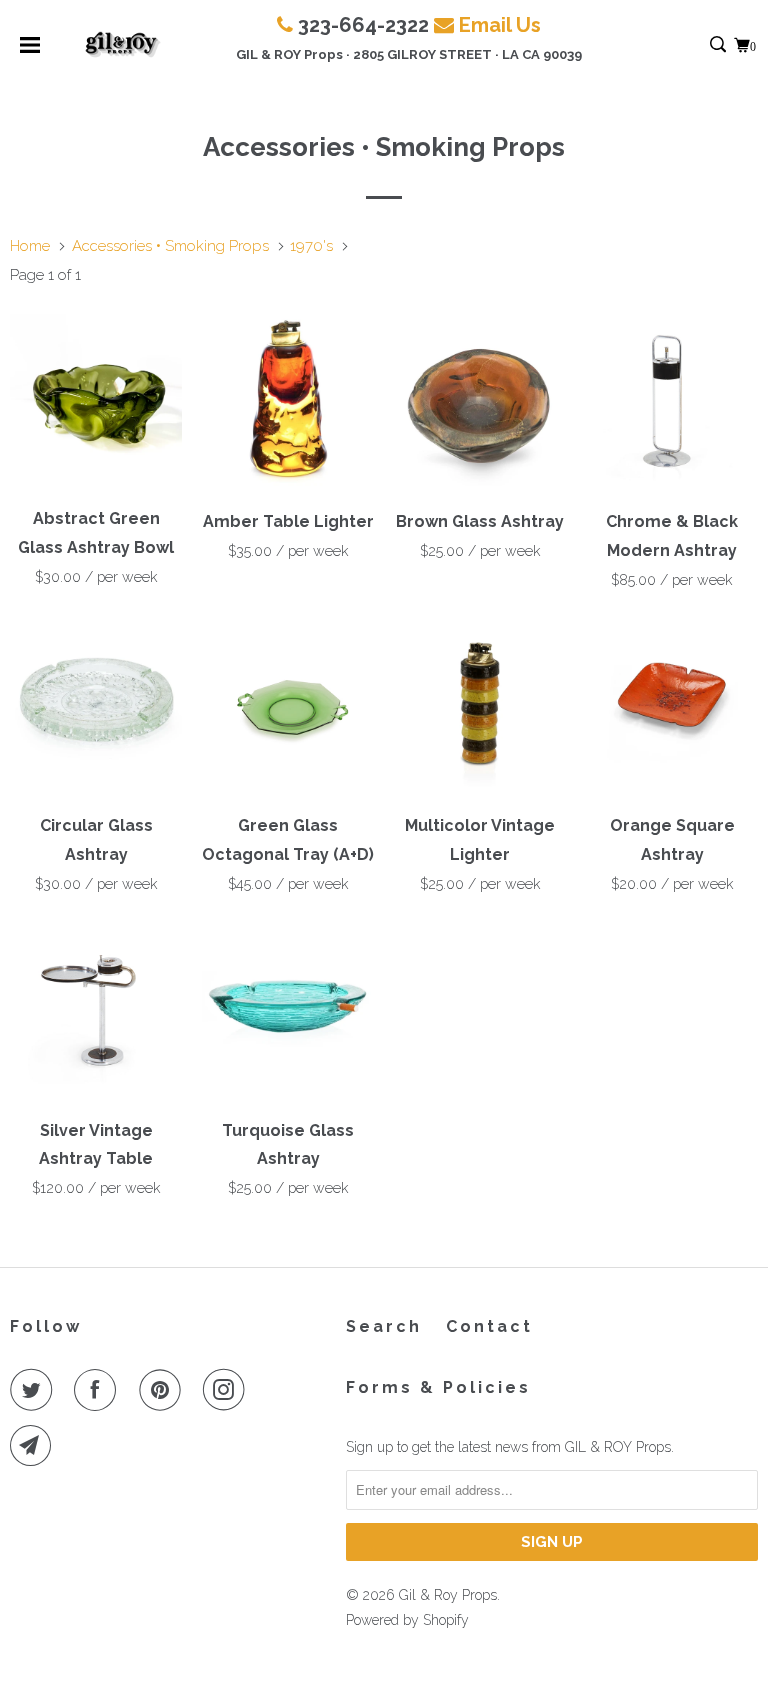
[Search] (719, 45)
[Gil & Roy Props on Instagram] (228, 1390)
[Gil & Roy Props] (122, 45)
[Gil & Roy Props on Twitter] (35, 1390)
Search (384, 1326)
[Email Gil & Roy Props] (35, 1446)
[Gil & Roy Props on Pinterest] (164, 1390)
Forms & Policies (438, 1387)
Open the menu (30, 51)
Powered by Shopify (407, 1620)
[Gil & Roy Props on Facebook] (99, 1390)
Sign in (696, 45)
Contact (489, 1326)
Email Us (500, 25)
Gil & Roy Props (448, 1595)
